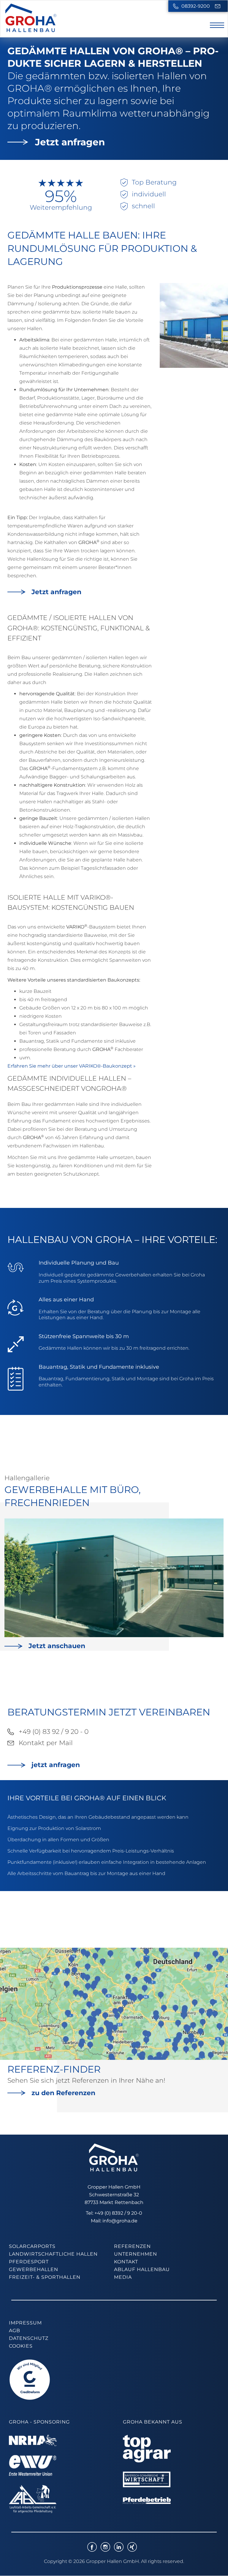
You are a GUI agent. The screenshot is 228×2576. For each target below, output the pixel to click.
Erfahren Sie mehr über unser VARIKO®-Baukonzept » (72, 1066)
